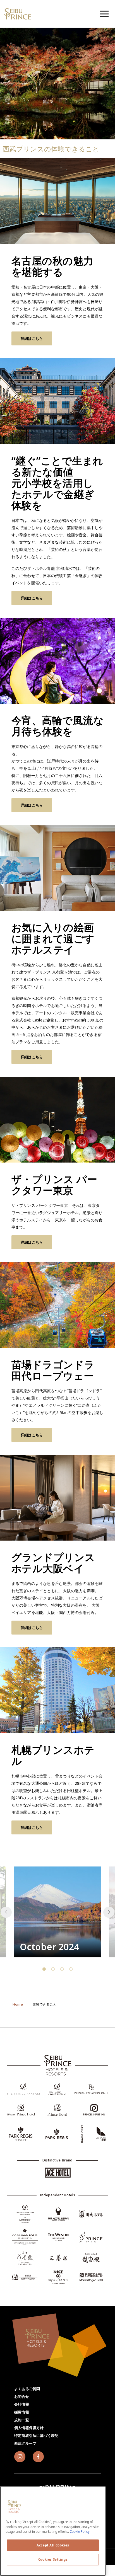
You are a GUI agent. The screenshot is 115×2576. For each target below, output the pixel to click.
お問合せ (22, 2396)
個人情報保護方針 (29, 2428)
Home (18, 2004)
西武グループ (25, 2443)
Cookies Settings (53, 2559)
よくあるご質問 (27, 2389)
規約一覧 (22, 2420)
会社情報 (22, 2404)
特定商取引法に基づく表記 (36, 2435)
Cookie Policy (80, 2532)
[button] (109, 1912)
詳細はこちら (32, 338)
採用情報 (22, 2412)
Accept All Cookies (53, 2545)
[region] (104, 14)
